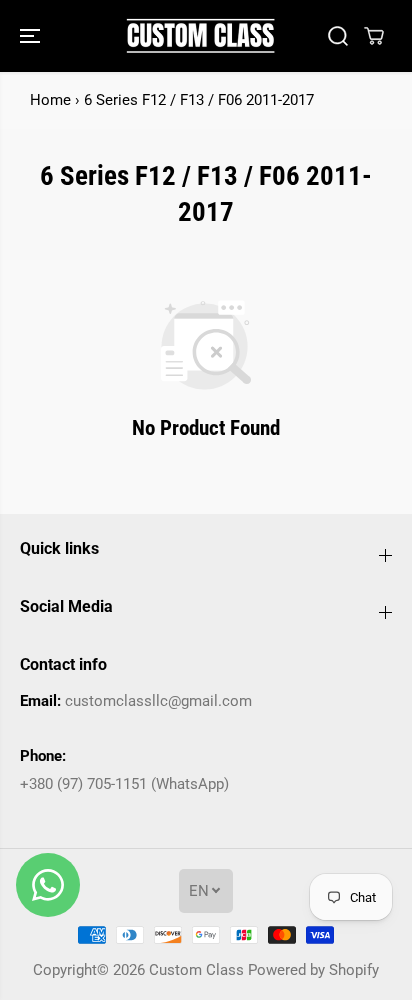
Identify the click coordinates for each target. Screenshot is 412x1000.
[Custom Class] (201, 36)
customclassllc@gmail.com (158, 701)
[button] (32, 36)
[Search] (338, 36)
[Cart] (374, 36)
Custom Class (196, 970)
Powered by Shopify (313, 970)
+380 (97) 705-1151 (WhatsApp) (124, 784)
